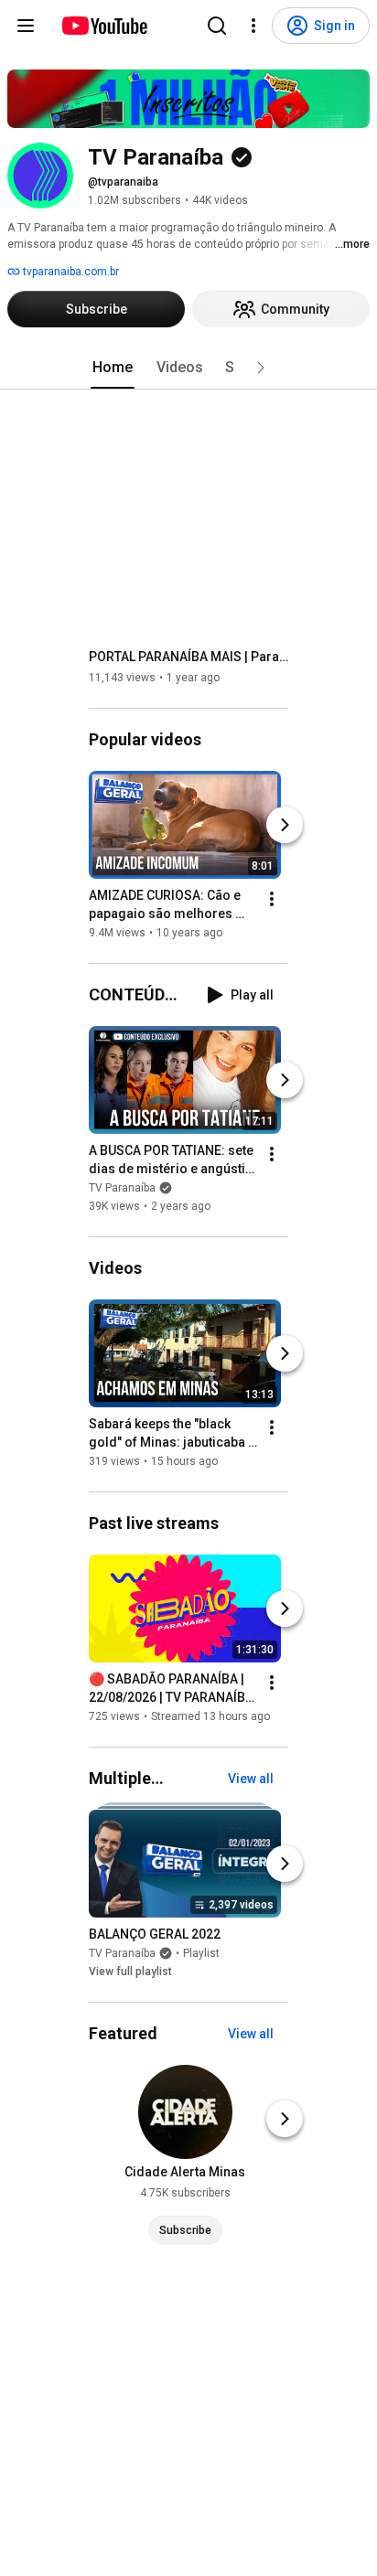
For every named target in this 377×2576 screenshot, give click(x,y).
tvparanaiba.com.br (70, 272)
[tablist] (188, 368)
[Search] (217, 26)
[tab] (113, 368)
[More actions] (272, 899)
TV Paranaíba (122, 1188)
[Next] (285, 825)
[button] (261, 368)
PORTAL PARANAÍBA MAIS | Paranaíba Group (189, 657)
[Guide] (26, 26)
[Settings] (253, 26)
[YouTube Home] (104, 26)
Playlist (201, 1953)
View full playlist (130, 1972)
